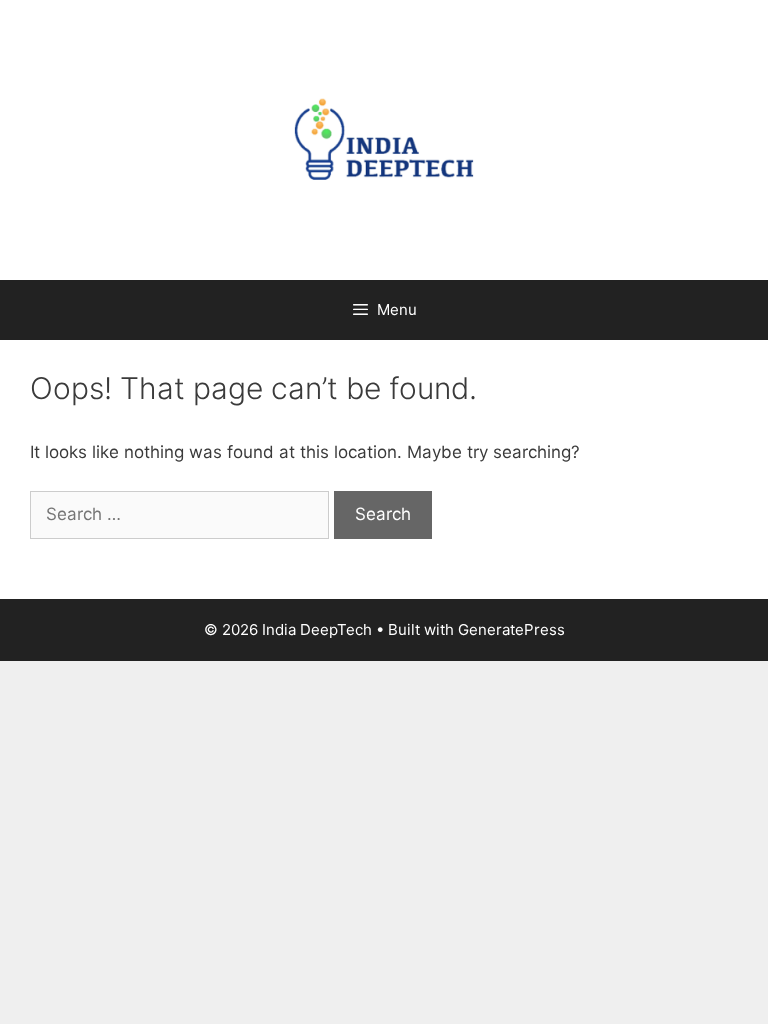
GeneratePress (511, 629)
